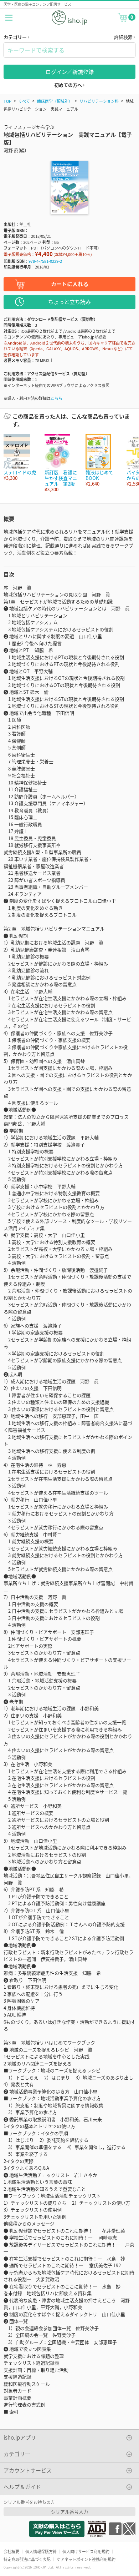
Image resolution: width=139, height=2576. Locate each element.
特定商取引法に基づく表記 (27, 2559)
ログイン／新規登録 (70, 72)
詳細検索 (124, 37)
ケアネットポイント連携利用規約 (86, 2559)
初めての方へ (69, 85)
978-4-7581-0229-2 (45, 261)
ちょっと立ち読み (69, 302)
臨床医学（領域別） (55, 101)
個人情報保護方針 (41, 2551)
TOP (7, 101)
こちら (56, 398)
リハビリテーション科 (99, 101)
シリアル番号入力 (69, 2512)
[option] (20, 458)
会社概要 (11, 2551)
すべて (24, 101)
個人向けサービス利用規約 (86, 2551)
